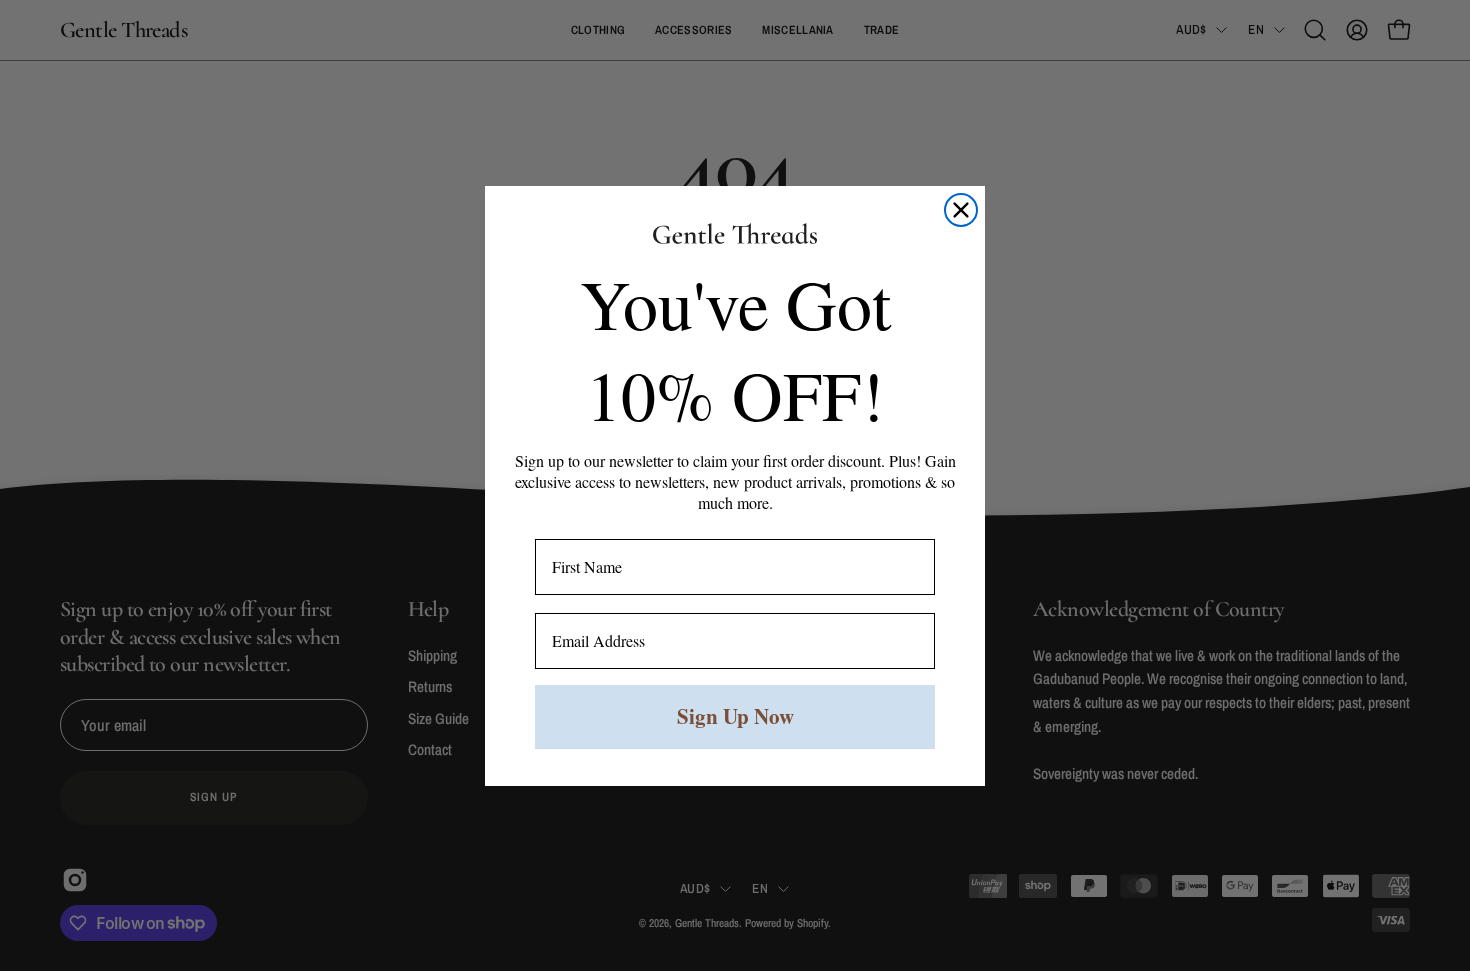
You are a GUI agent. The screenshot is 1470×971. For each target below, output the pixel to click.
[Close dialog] (961, 210)
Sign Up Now (735, 716)
